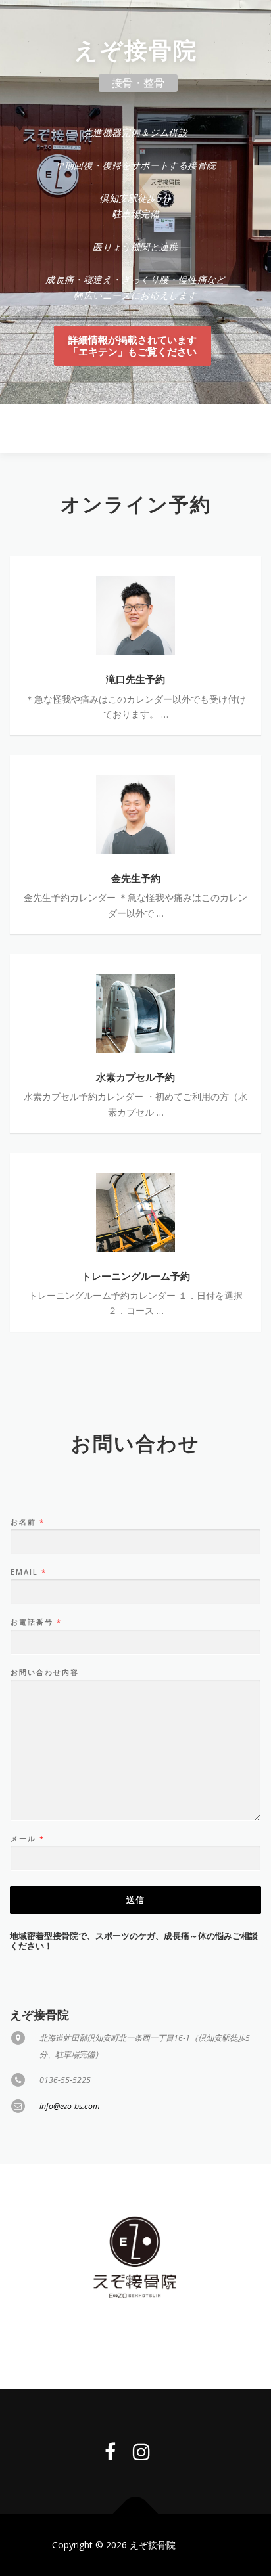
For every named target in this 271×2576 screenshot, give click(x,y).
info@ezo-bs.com (70, 2106)
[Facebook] (110, 2452)
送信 (135, 1900)
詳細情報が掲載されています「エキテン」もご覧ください (133, 346)
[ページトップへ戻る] (136, 2515)
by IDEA (203, 2545)
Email (28, 1572)
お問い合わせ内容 (45, 1672)
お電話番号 (36, 1622)
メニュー (250, 428)
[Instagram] (141, 2452)
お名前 (27, 1522)
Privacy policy (136, 2341)
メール (27, 1839)
